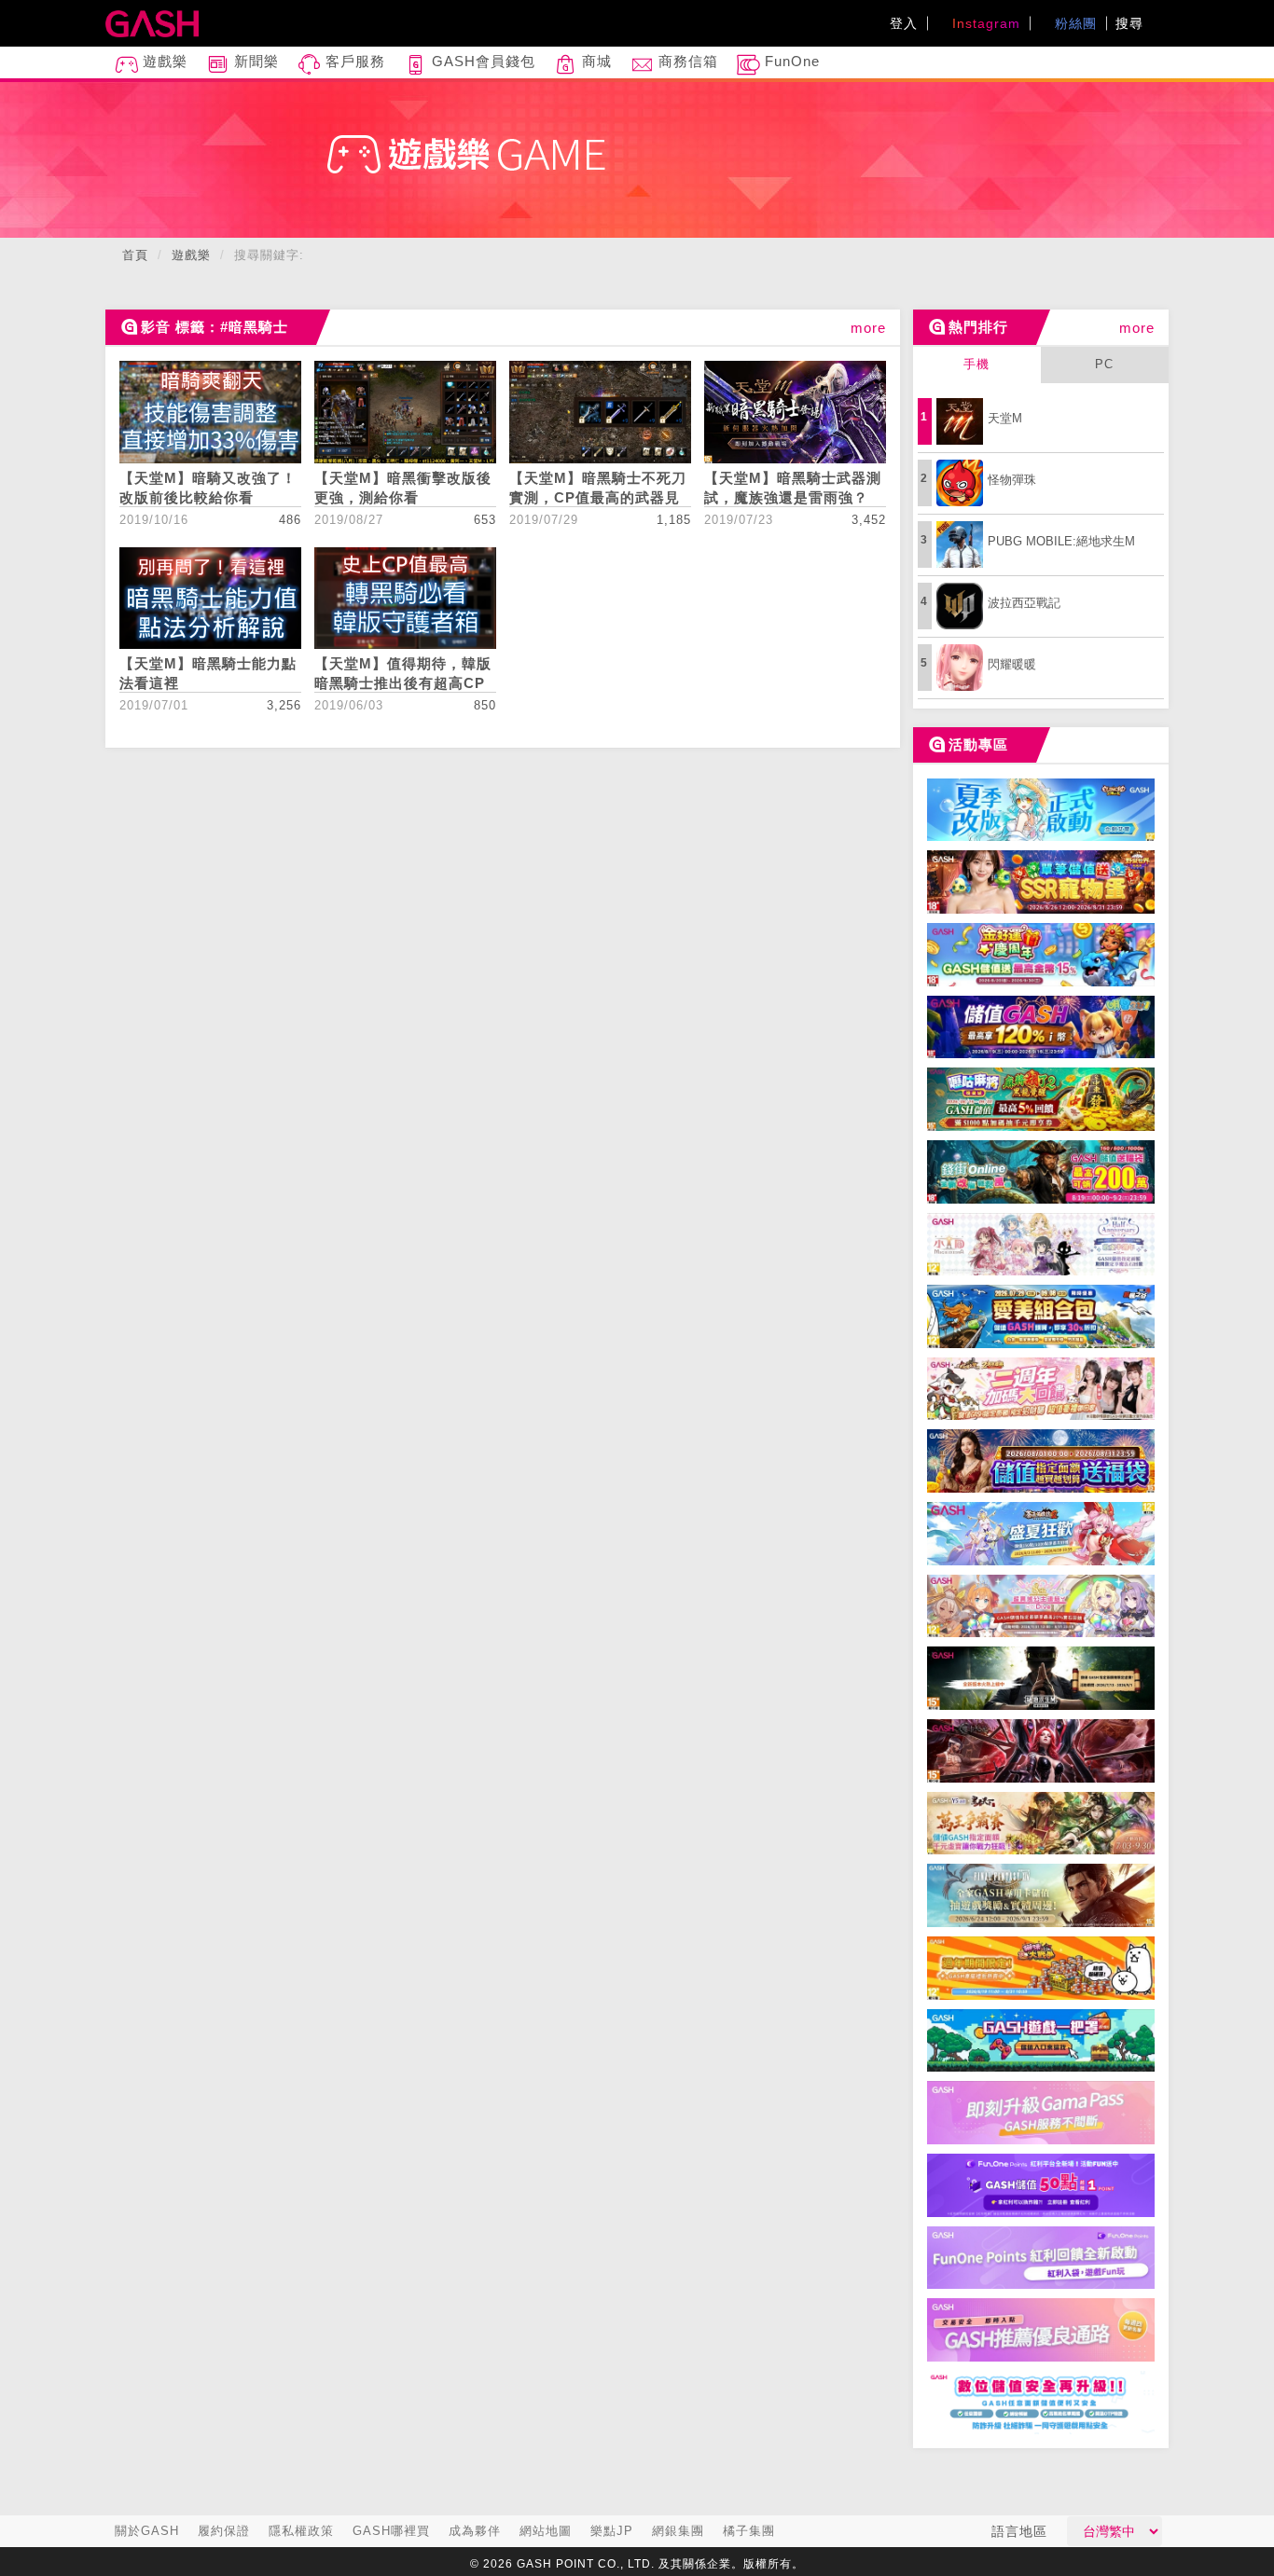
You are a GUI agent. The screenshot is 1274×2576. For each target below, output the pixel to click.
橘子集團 (749, 2531)
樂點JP (612, 2531)
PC (1104, 364)
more (868, 328)
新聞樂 (254, 61)
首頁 (135, 255)
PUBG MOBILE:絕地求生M (1061, 541)
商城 (595, 61)
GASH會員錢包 (481, 61)
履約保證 (224, 2531)
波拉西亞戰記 (1024, 603)
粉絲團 (1073, 23)
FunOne (790, 61)
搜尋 (1132, 23)
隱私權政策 (301, 2531)
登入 (904, 23)
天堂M (1005, 418)
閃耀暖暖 (1012, 664)
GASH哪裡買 (391, 2531)
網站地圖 (546, 2531)
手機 (976, 364)
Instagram (984, 23)
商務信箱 (686, 61)
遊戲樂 (163, 61)
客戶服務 (353, 61)
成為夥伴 (475, 2531)
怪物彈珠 (1012, 480)
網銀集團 (678, 2531)
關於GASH (147, 2531)
